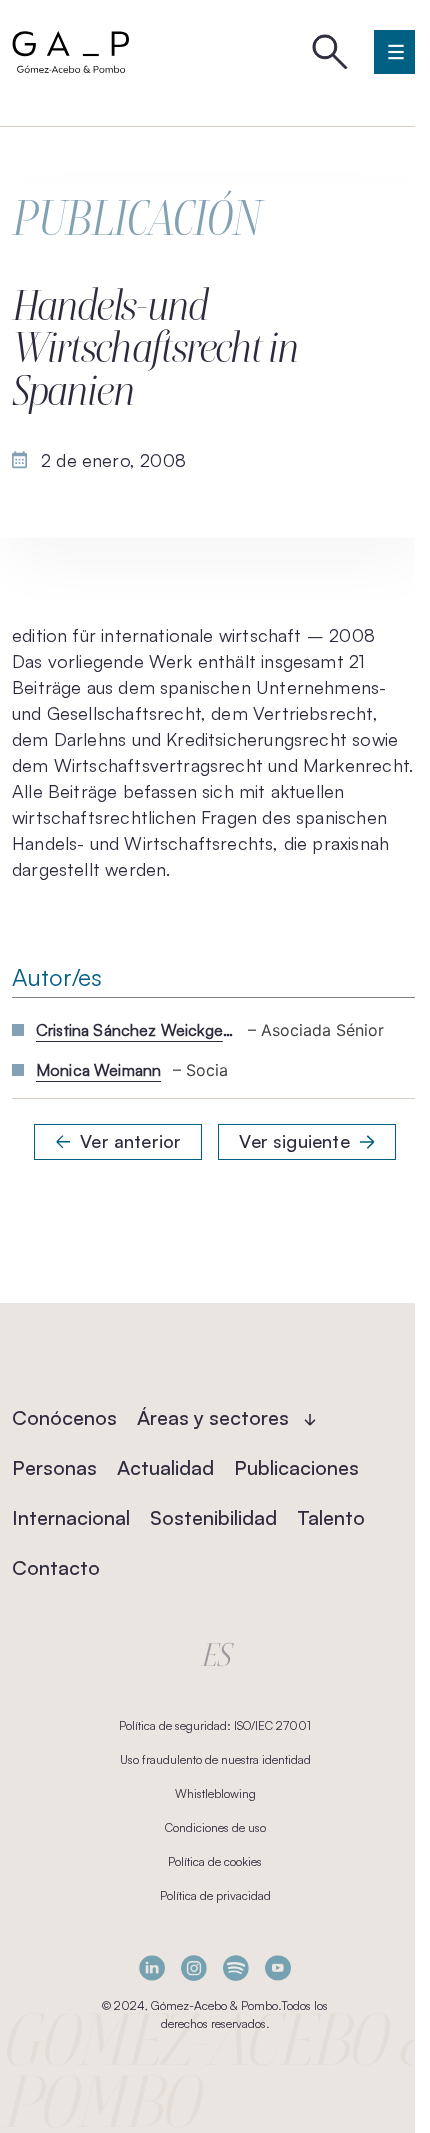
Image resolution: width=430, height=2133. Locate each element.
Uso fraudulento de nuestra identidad (215, 1759)
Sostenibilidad (213, 1517)
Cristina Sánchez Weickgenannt (136, 1030)
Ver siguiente (294, 1141)
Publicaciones (296, 1467)
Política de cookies (215, 1861)
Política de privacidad (215, 1895)
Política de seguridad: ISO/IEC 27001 (215, 1725)
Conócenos (64, 1417)
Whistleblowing (215, 1793)
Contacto (56, 1567)
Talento (331, 1517)
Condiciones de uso (215, 1827)
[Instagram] (194, 1967)
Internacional (71, 1517)
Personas (54, 1467)
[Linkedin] (152, 1967)
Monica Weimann (98, 1070)
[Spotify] (236, 1967)
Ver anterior (130, 1141)
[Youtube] (278, 1967)
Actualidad (165, 1467)
